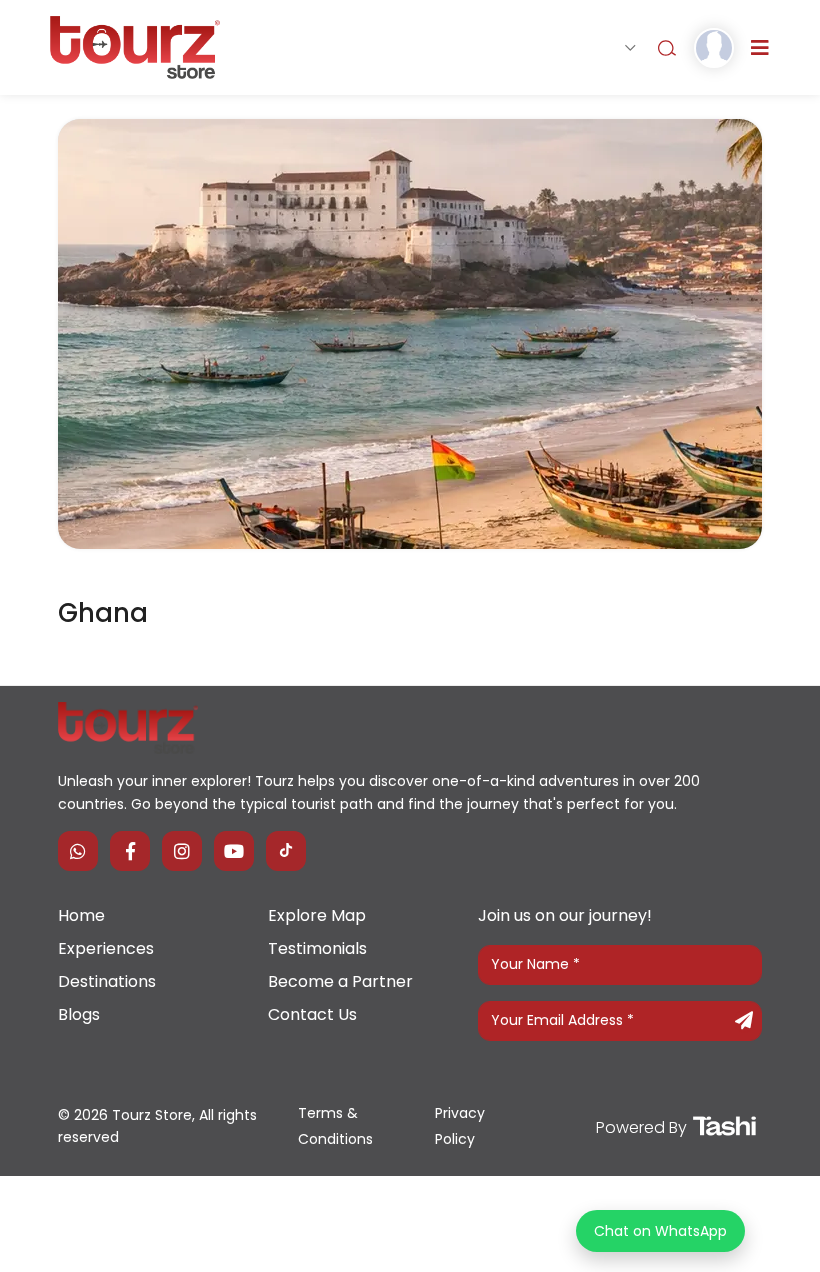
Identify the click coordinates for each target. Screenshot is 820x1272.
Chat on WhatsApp (660, 1231)
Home (81, 915)
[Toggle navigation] (760, 48)
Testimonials (317, 948)
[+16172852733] (78, 851)
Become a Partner (340, 981)
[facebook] (130, 851)
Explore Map (317, 915)
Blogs (79, 1014)
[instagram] (182, 851)
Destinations (107, 981)
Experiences (106, 948)
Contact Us (312, 1014)
